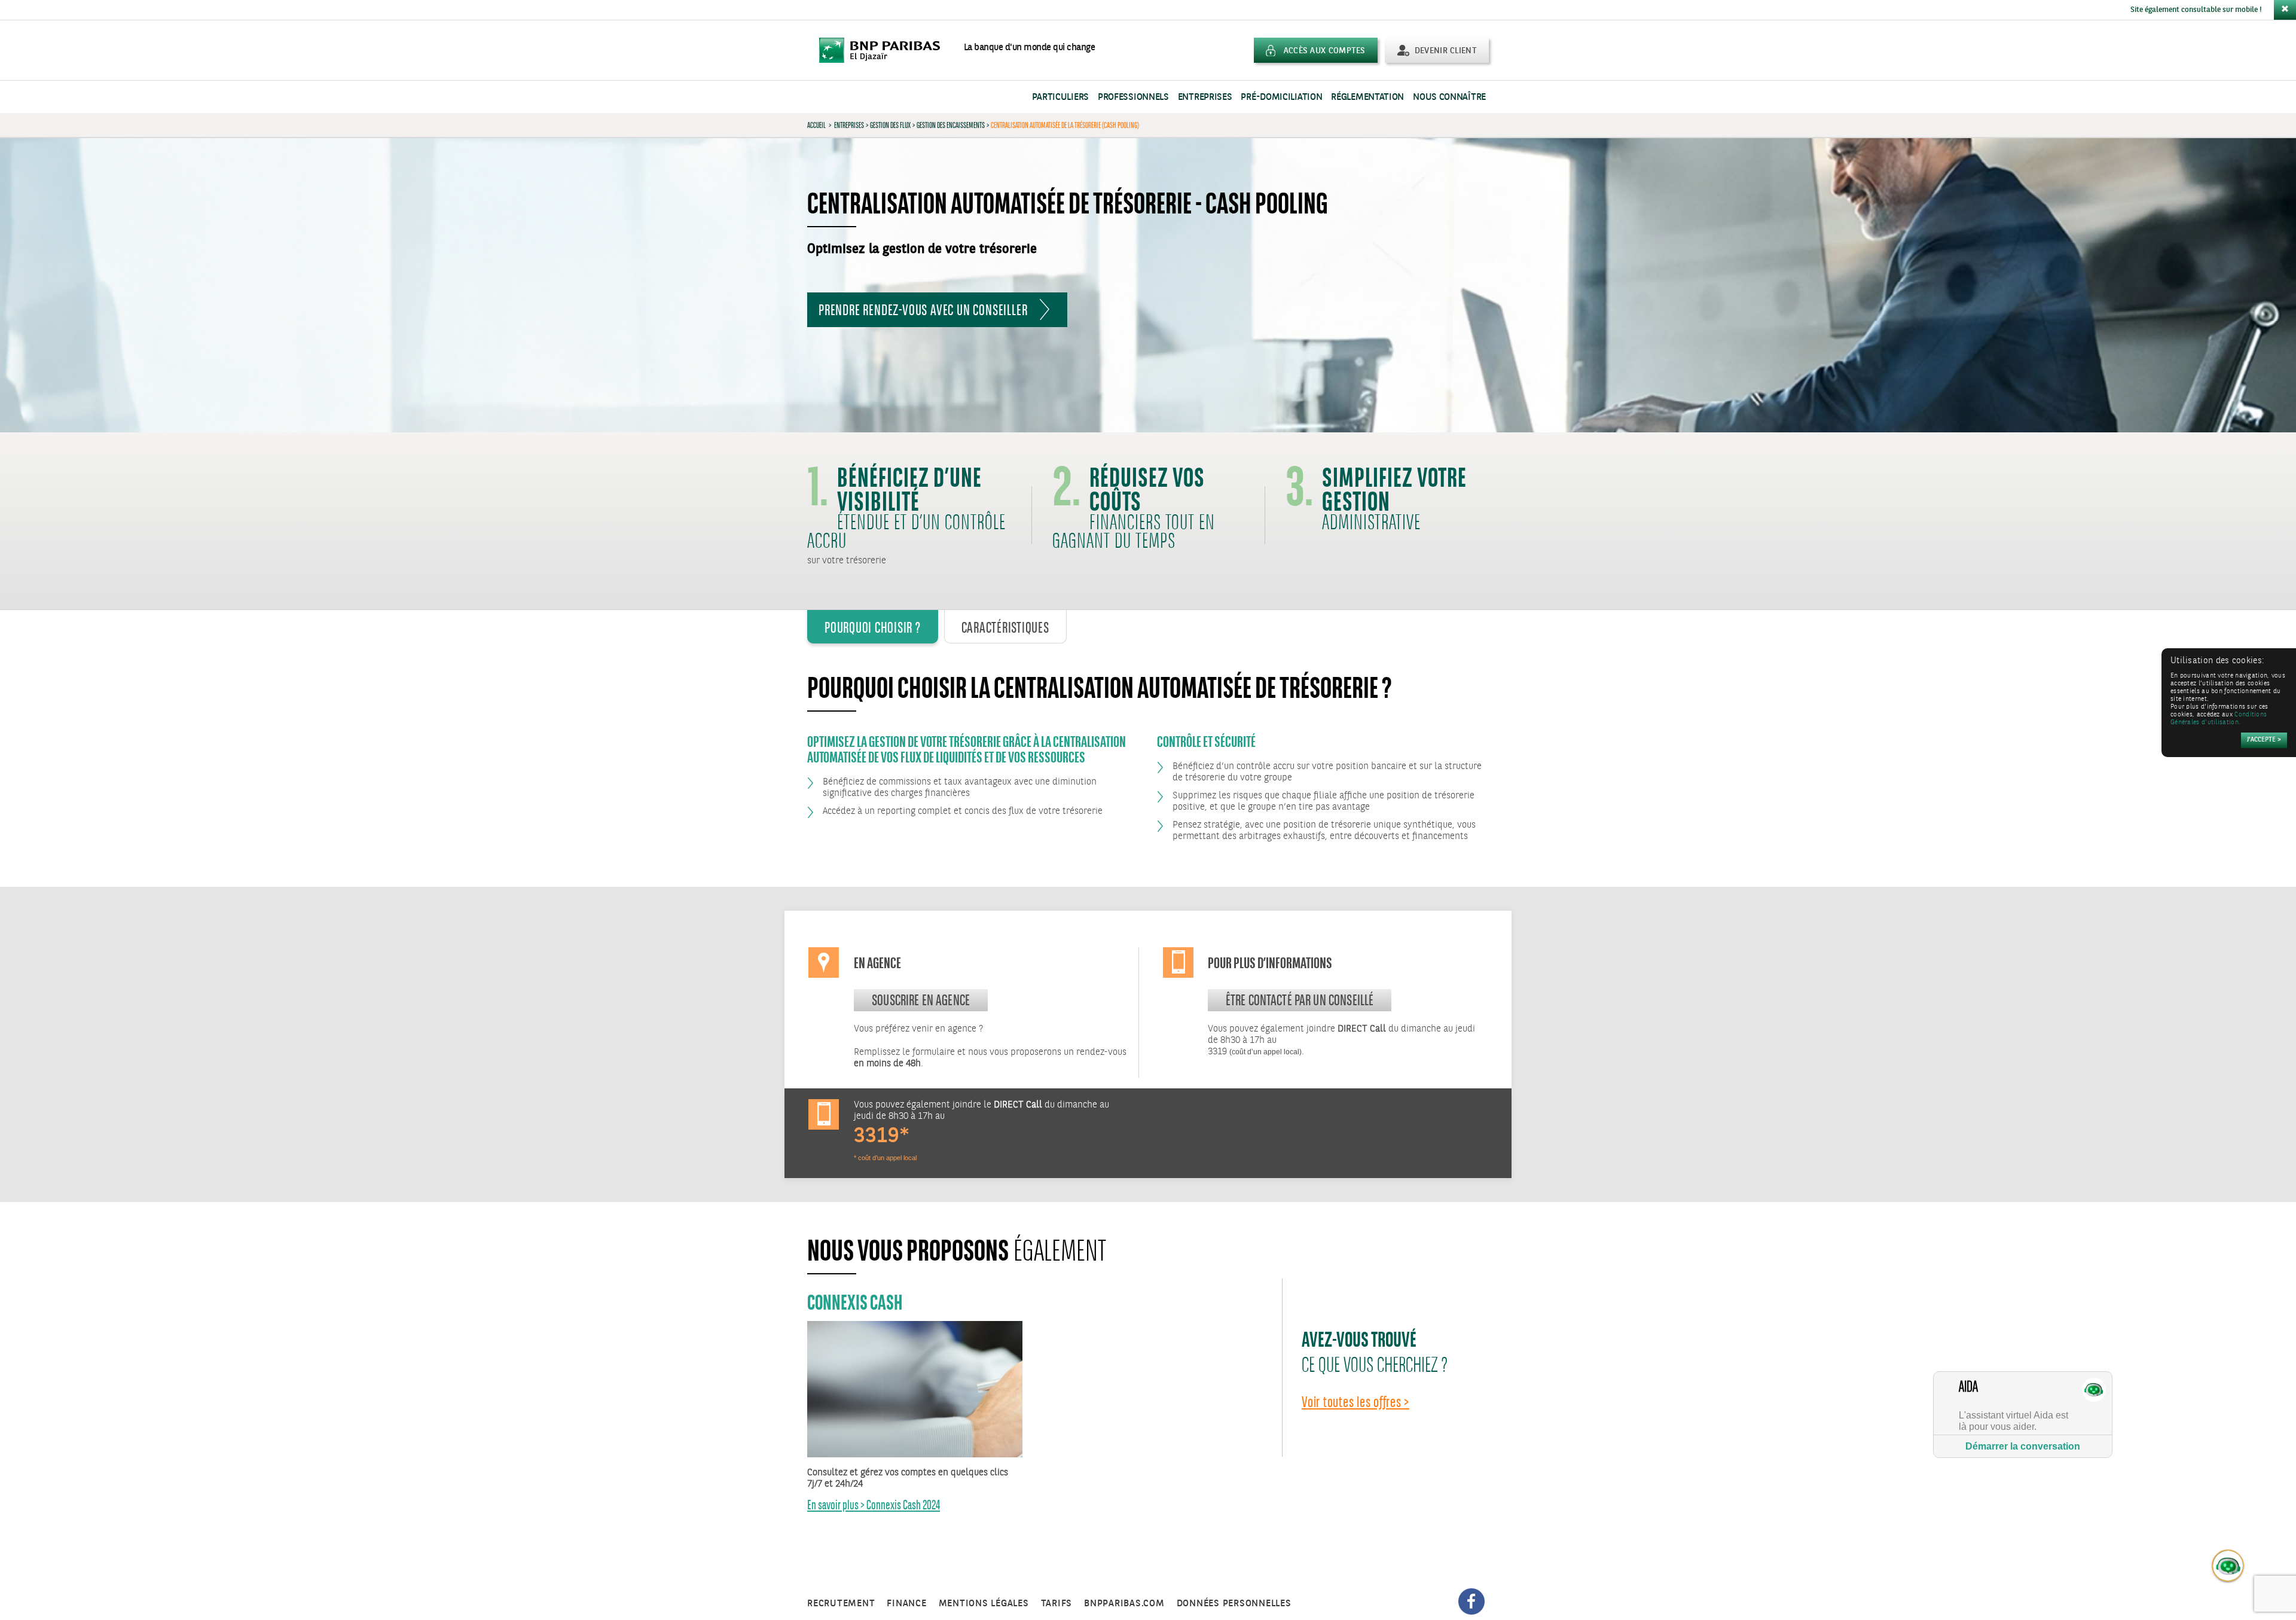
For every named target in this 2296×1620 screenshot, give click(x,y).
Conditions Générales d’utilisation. (2219, 719)
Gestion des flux (890, 125)
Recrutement (841, 1604)
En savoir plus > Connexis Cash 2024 (874, 1505)
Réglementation (1367, 97)
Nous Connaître (1449, 97)
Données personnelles (1234, 1604)
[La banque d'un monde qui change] (886, 50)
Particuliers (1060, 97)
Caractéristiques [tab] (1005, 627)
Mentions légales (984, 1604)
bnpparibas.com (1124, 1604)
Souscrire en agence (921, 1000)
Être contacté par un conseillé (1300, 1000)
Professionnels (1133, 97)
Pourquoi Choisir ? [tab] (873, 627)
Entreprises (1205, 97)
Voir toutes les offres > (1355, 1402)
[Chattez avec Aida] (2228, 1566)
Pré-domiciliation (1281, 97)
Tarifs (1057, 1604)
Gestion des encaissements (951, 125)
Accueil (816, 125)
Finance (906, 1604)
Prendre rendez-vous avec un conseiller (923, 310)
